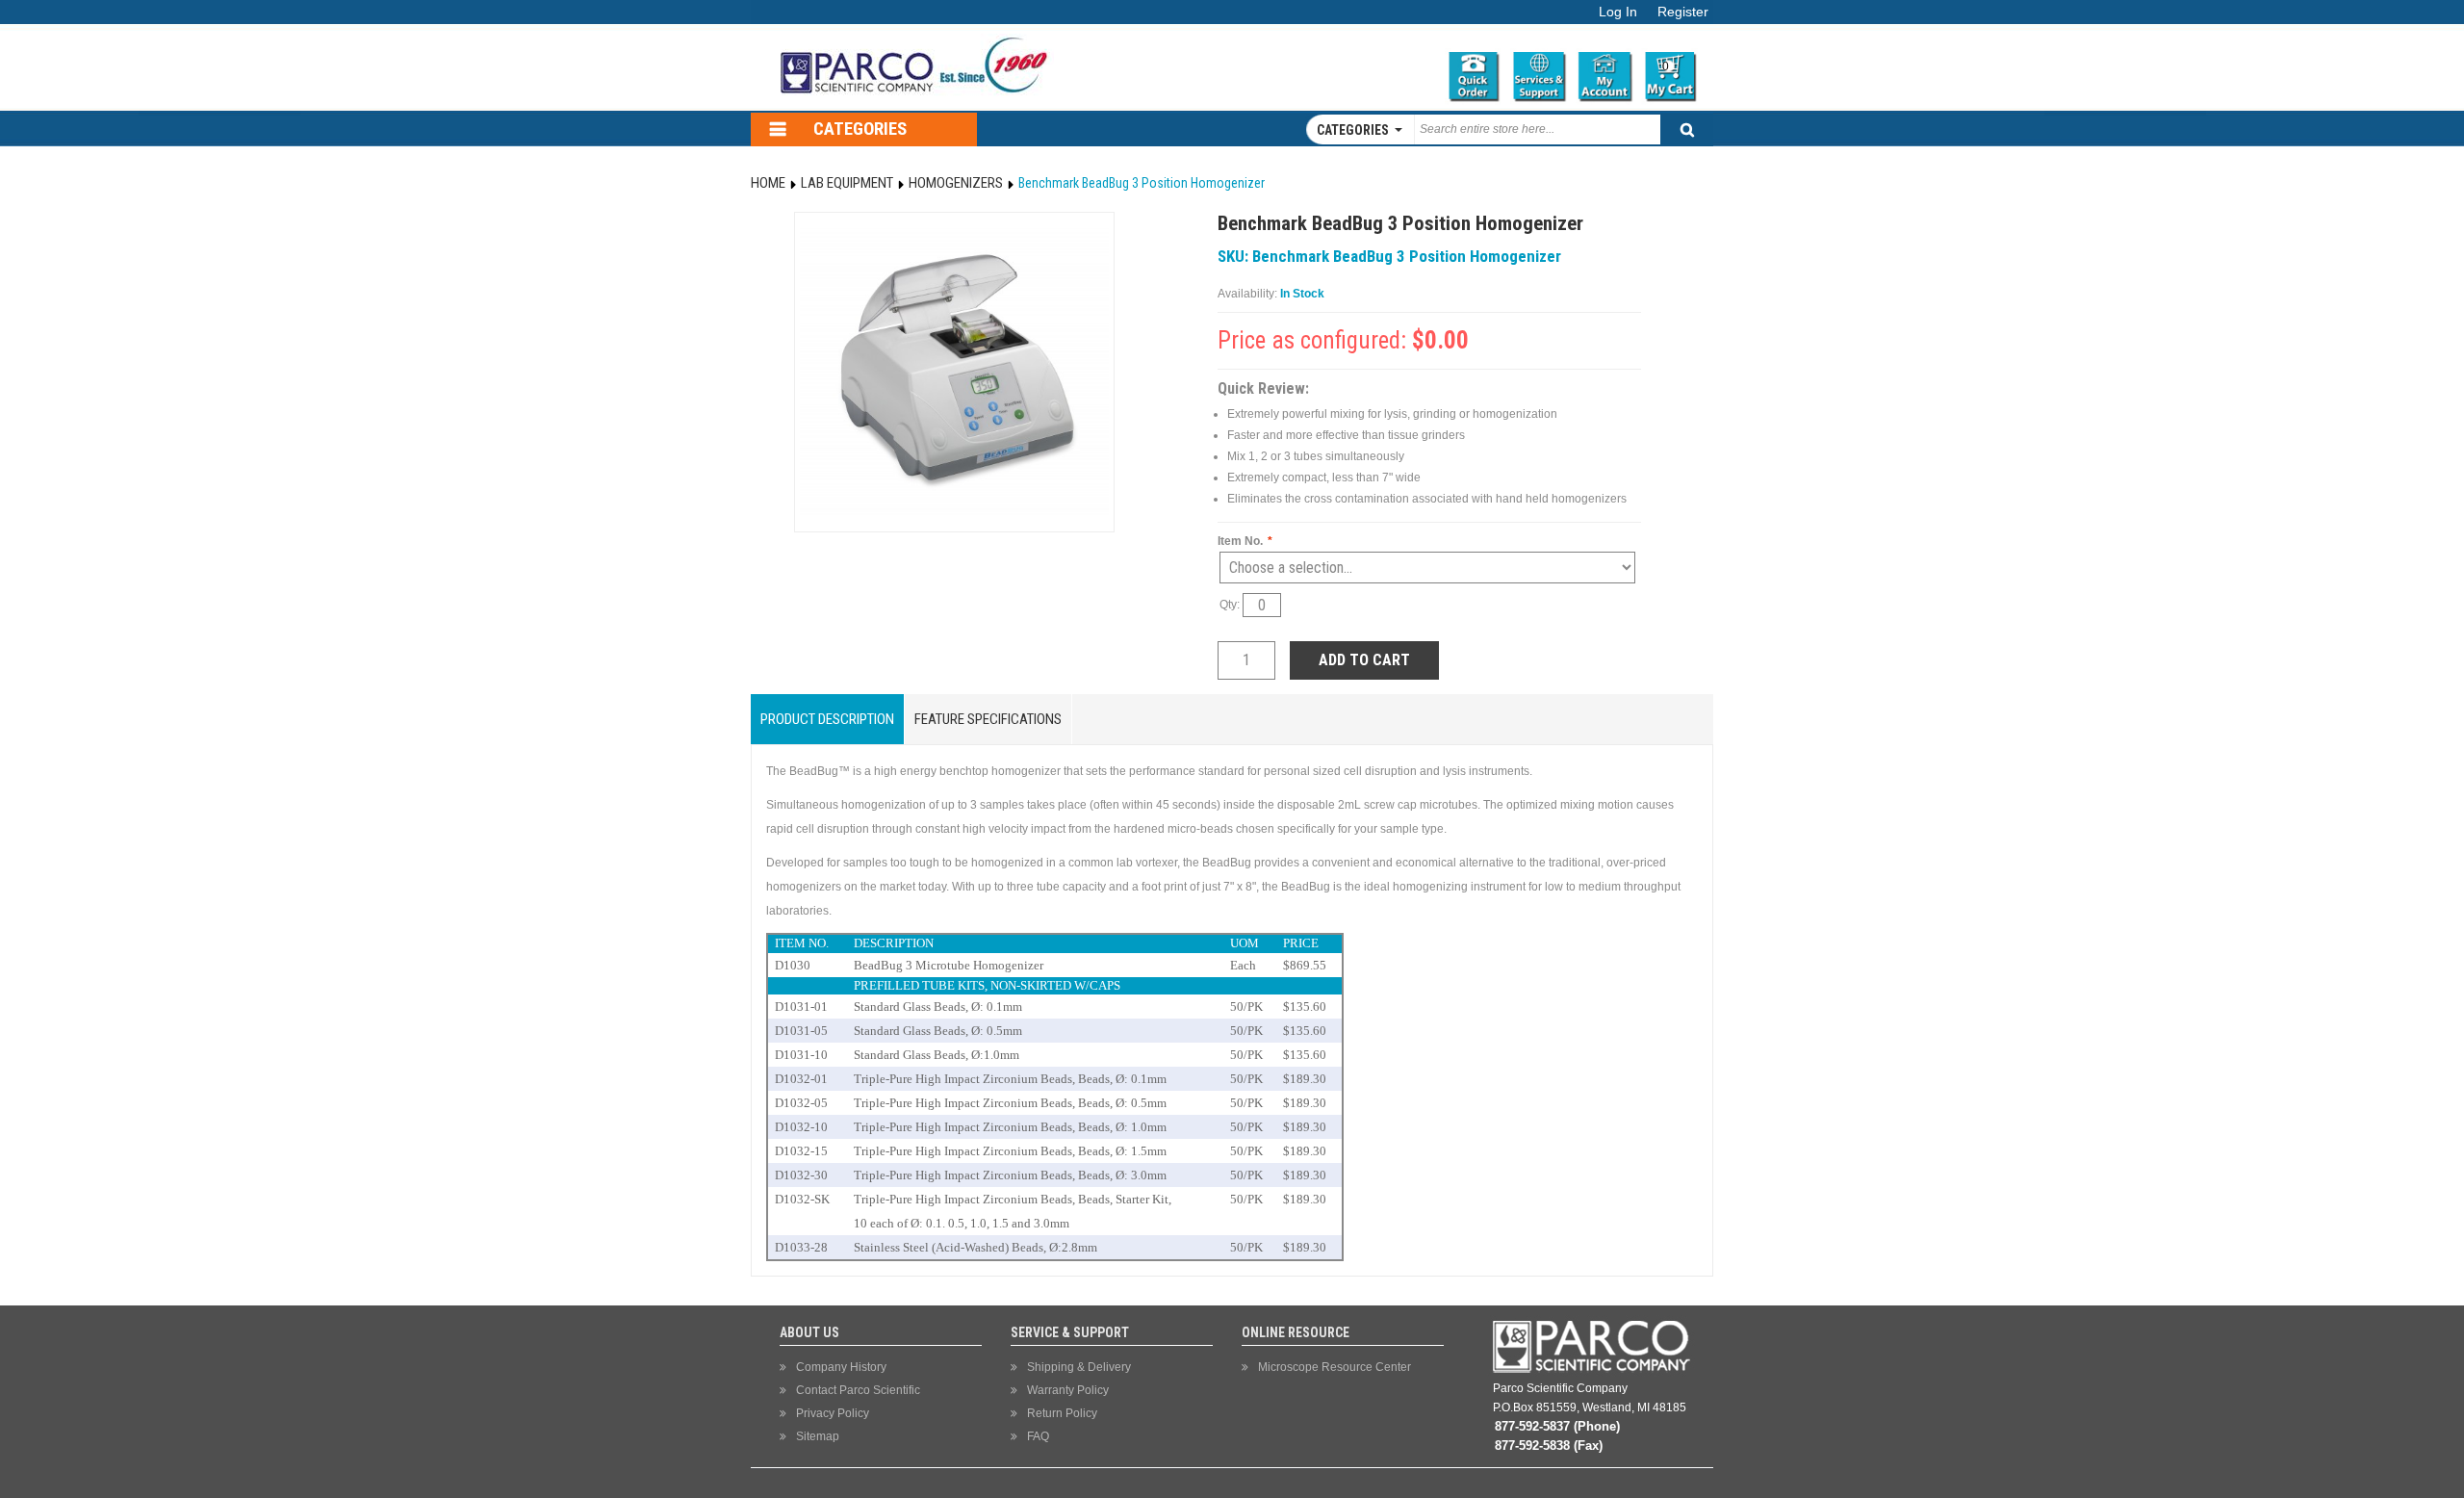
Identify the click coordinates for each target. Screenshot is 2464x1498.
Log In (1618, 12)
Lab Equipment (847, 183)
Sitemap (818, 1436)
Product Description (827, 719)
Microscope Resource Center (1335, 1367)
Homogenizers (956, 183)
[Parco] (910, 32)
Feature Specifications (988, 719)
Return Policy (1062, 1413)
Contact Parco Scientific (858, 1390)
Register (1683, 12)
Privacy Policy (833, 1413)
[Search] (1687, 129)
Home (768, 183)
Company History (841, 1367)
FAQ (1038, 1436)
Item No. (1245, 541)
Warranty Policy (1068, 1390)
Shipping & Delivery (1079, 1367)
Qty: (1231, 605)
